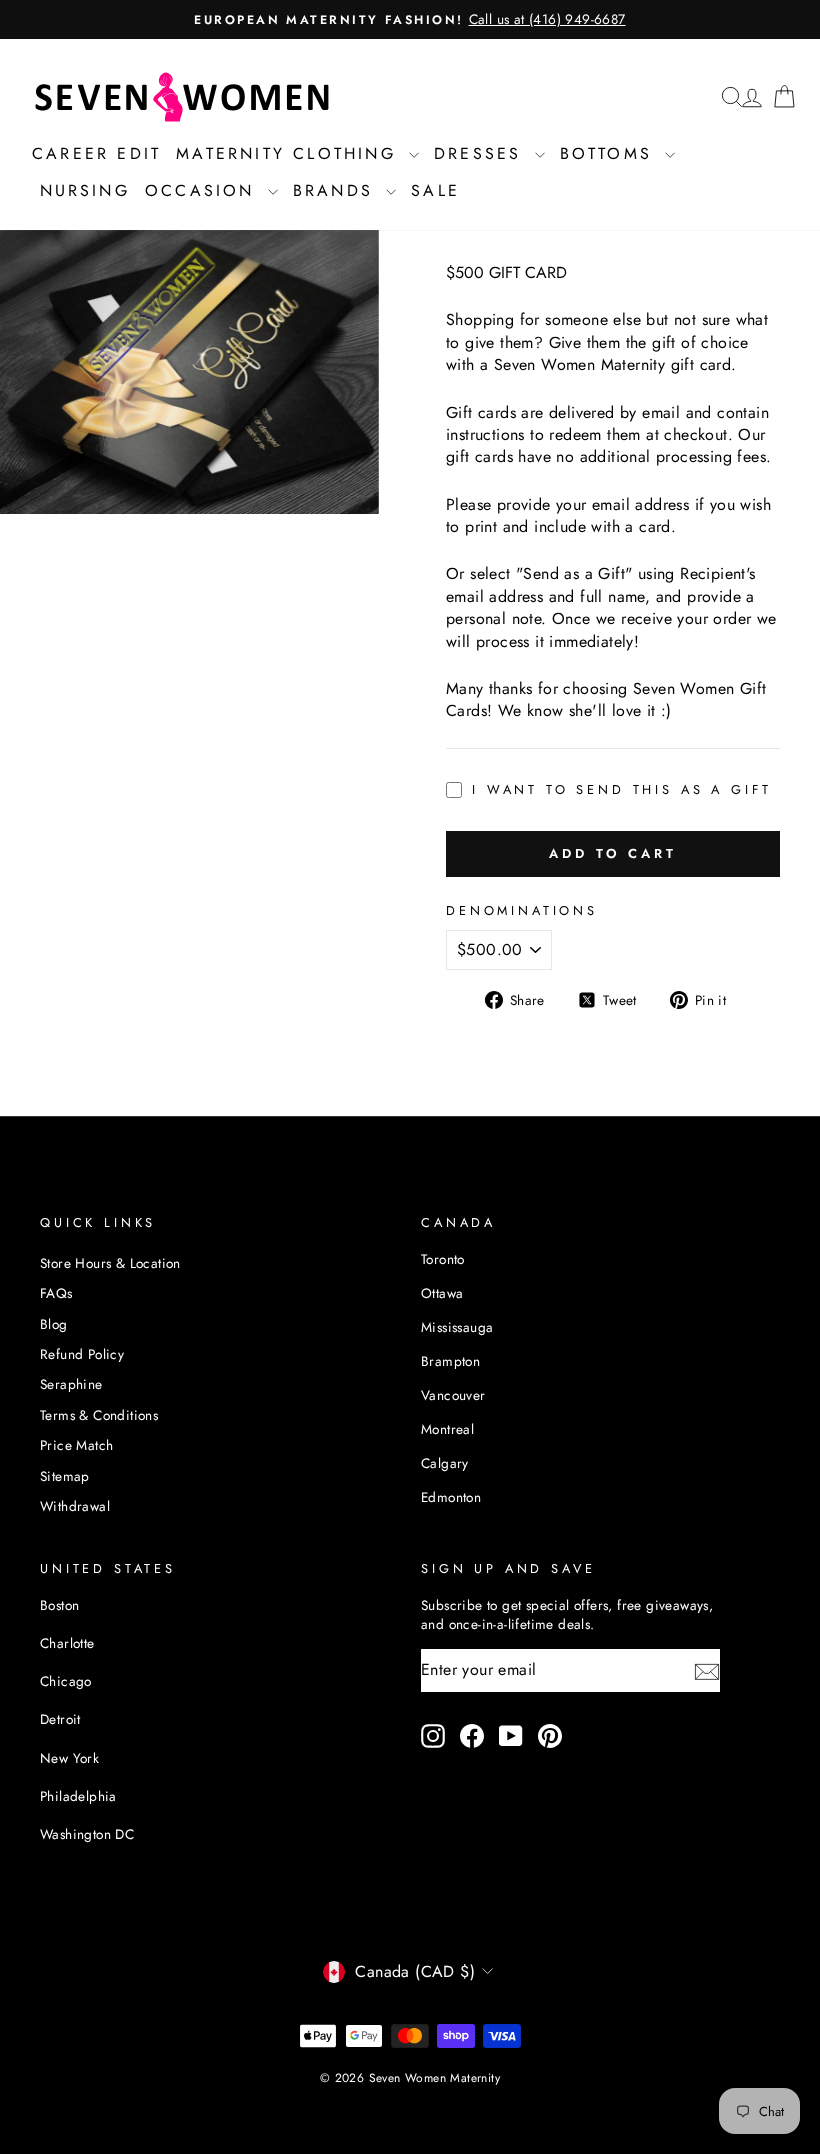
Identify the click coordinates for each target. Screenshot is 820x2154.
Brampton (450, 1361)
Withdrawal (75, 1506)
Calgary (445, 1463)
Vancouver (453, 1395)
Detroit (60, 1719)
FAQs (56, 1293)
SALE (435, 190)
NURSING (85, 190)
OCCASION (204, 190)
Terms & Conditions (99, 1415)
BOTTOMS (610, 153)
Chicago (66, 1681)
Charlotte (67, 1643)
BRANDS (337, 190)
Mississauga (457, 1327)
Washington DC (87, 1834)
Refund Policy (82, 1354)
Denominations (522, 911)
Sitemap (65, 1476)
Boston (59, 1605)
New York (69, 1758)
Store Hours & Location (110, 1263)
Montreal (447, 1429)
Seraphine (71, 1384)
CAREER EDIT (96, 153)
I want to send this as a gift (621, 790)
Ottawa (442, 1293)
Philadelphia (78, 1796)
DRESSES (482, 153)
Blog (54, 1324)
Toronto (443, 1259)
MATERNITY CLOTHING (290, 153)
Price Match (76, 1445)
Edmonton (451, 1497)
